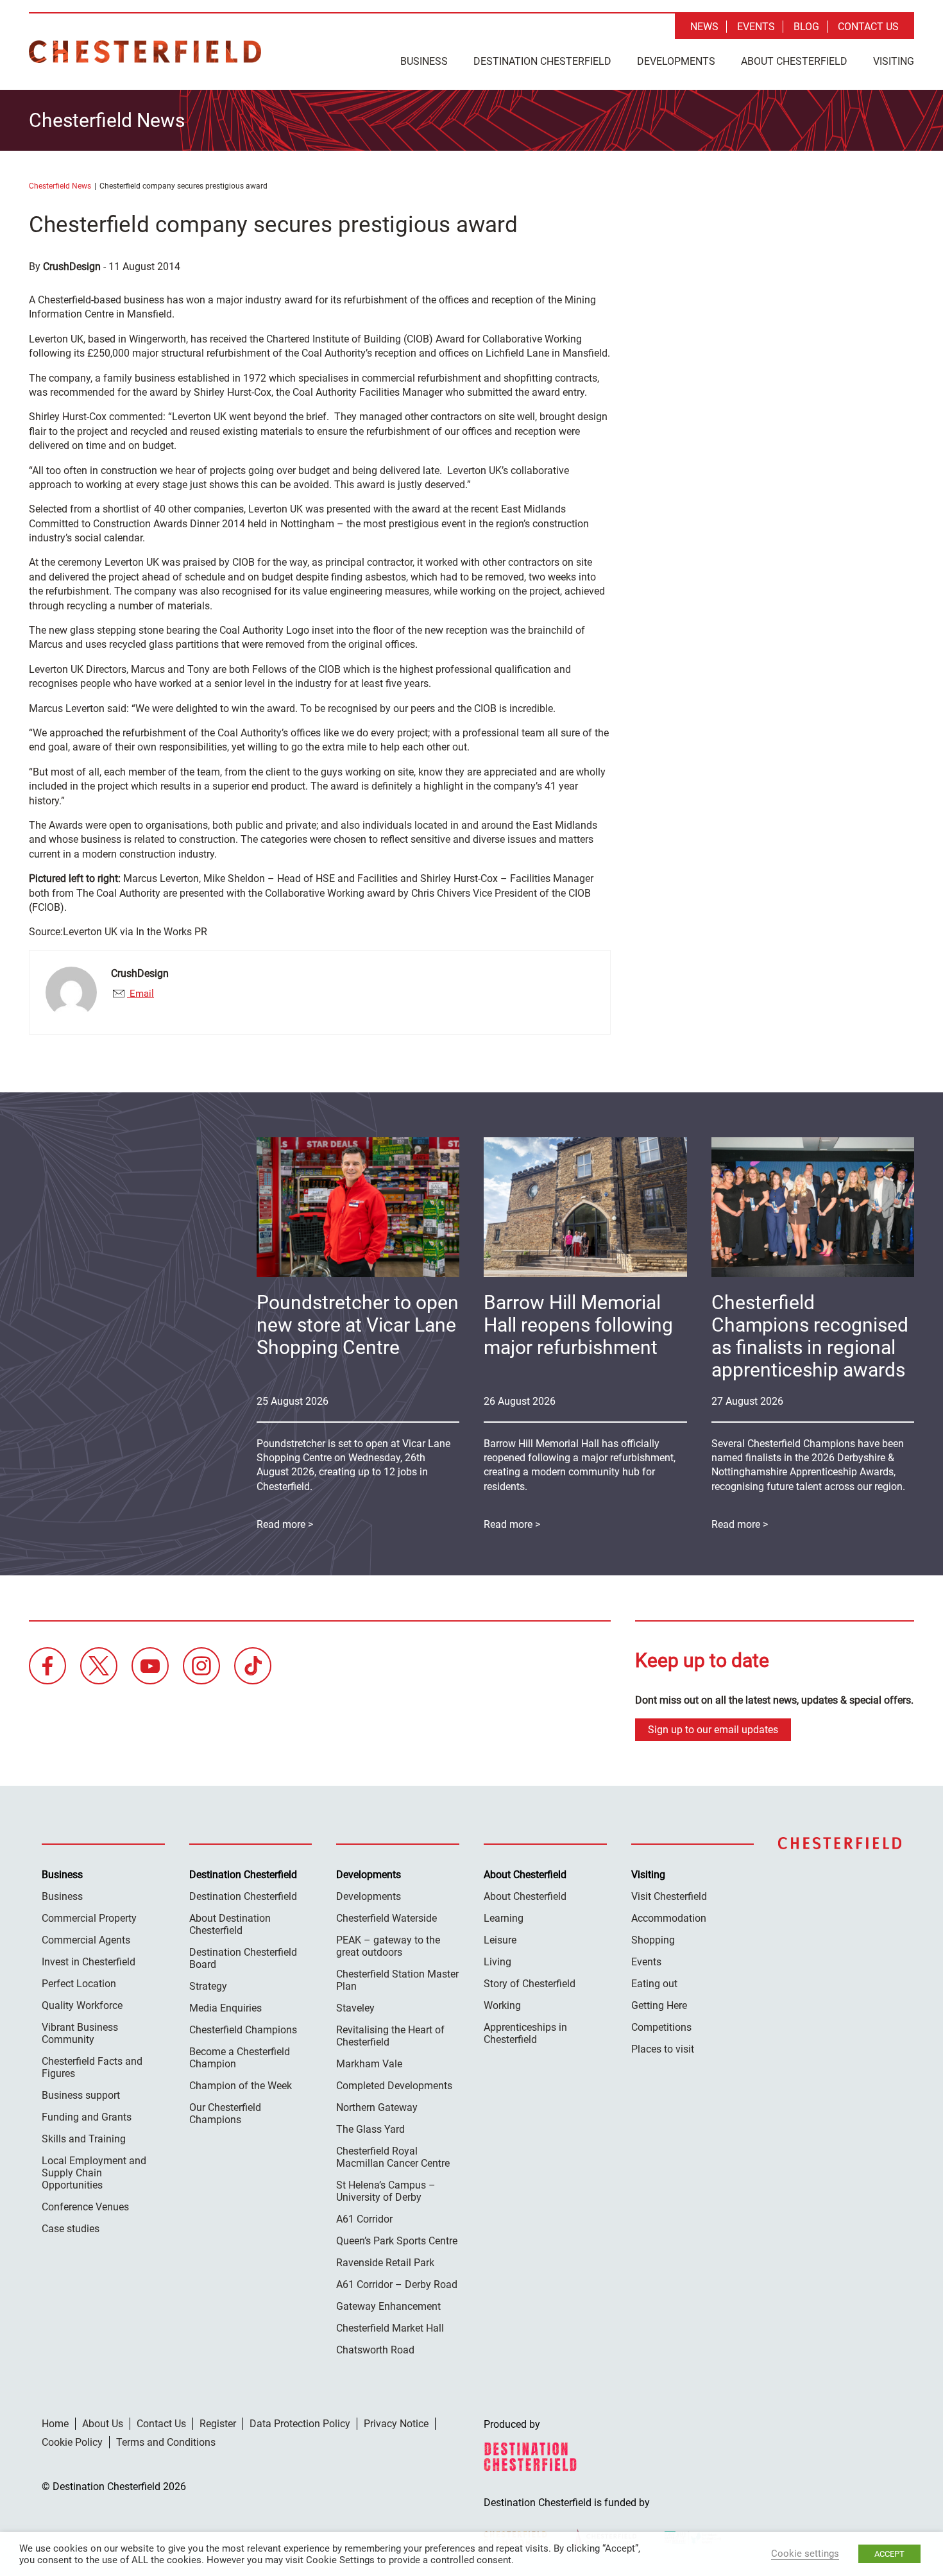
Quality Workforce (82, 2005)
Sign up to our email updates (713, 1730)
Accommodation (669, 1918)
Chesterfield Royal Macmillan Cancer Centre (393, 2157)
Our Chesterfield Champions (225, 2114)
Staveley (355, 2008)
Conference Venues (85, 2207)
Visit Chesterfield (669, 1896)
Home (55, 2424)
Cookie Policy (72, 2442)
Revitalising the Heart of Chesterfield (390, 2036)
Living (497, 1962)
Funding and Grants (87, 2117)
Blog (806, 27)
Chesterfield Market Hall (390, 2328)
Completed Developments (394, 2086)
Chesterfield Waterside (387, 1918)
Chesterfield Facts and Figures (92, 2067)
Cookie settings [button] (805, 2554)
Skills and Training (84, 2139)
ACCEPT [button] (889, 2554)
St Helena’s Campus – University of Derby (386, 2191)
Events (756, 27)
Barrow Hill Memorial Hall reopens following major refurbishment (578, 1325)
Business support (81, 2095)
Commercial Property (89, 1918)
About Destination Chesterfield (230, 1924)
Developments (676, 61)
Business (424, 61)
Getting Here (659, 2005)
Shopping (653, 1940)
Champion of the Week (241, 2086)
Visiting (894, 61)
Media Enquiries (225, 2008)
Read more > (740, 1524)
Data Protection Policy (300, 2424)
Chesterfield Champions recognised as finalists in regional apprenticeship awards (810, 1336)
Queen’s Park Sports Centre (397, 2241)
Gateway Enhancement (388, 2306)
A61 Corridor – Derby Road (397, 2284)
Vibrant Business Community (80, 2033)
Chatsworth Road (375, 2350)
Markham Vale (369, 2064)
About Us (103, 2424)
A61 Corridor (364, 2219)
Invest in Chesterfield (89, 1962)
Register (218, 2424)
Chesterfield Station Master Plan (397, 1980)
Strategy (208, 1986)
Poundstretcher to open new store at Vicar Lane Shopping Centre (358, 1325)
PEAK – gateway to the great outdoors (388, 1946)
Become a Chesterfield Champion (240, 2058)
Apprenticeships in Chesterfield (525, 2033)
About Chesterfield (794, 61)
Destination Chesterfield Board (243, 1958)
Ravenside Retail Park (385, 2263)
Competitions (661, 2027)
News (704, 27)
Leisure (500, 1940)
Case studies (71, 2229)
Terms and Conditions (166, 2442)
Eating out (654, 1984)
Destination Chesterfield (145, 52)
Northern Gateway (377, 2107)
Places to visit (663, 2049)
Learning (504, 1918)
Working (502, 2005)
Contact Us (868, 27)
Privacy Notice (396, 2424)
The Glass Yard (370, 2129)
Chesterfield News (60, 186)
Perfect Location (79, 1984)
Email (140, 994)
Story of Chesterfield (530, 1984)
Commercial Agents (86, 1940)
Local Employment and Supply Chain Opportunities (94, 2173)
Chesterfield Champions (243, 2030)
